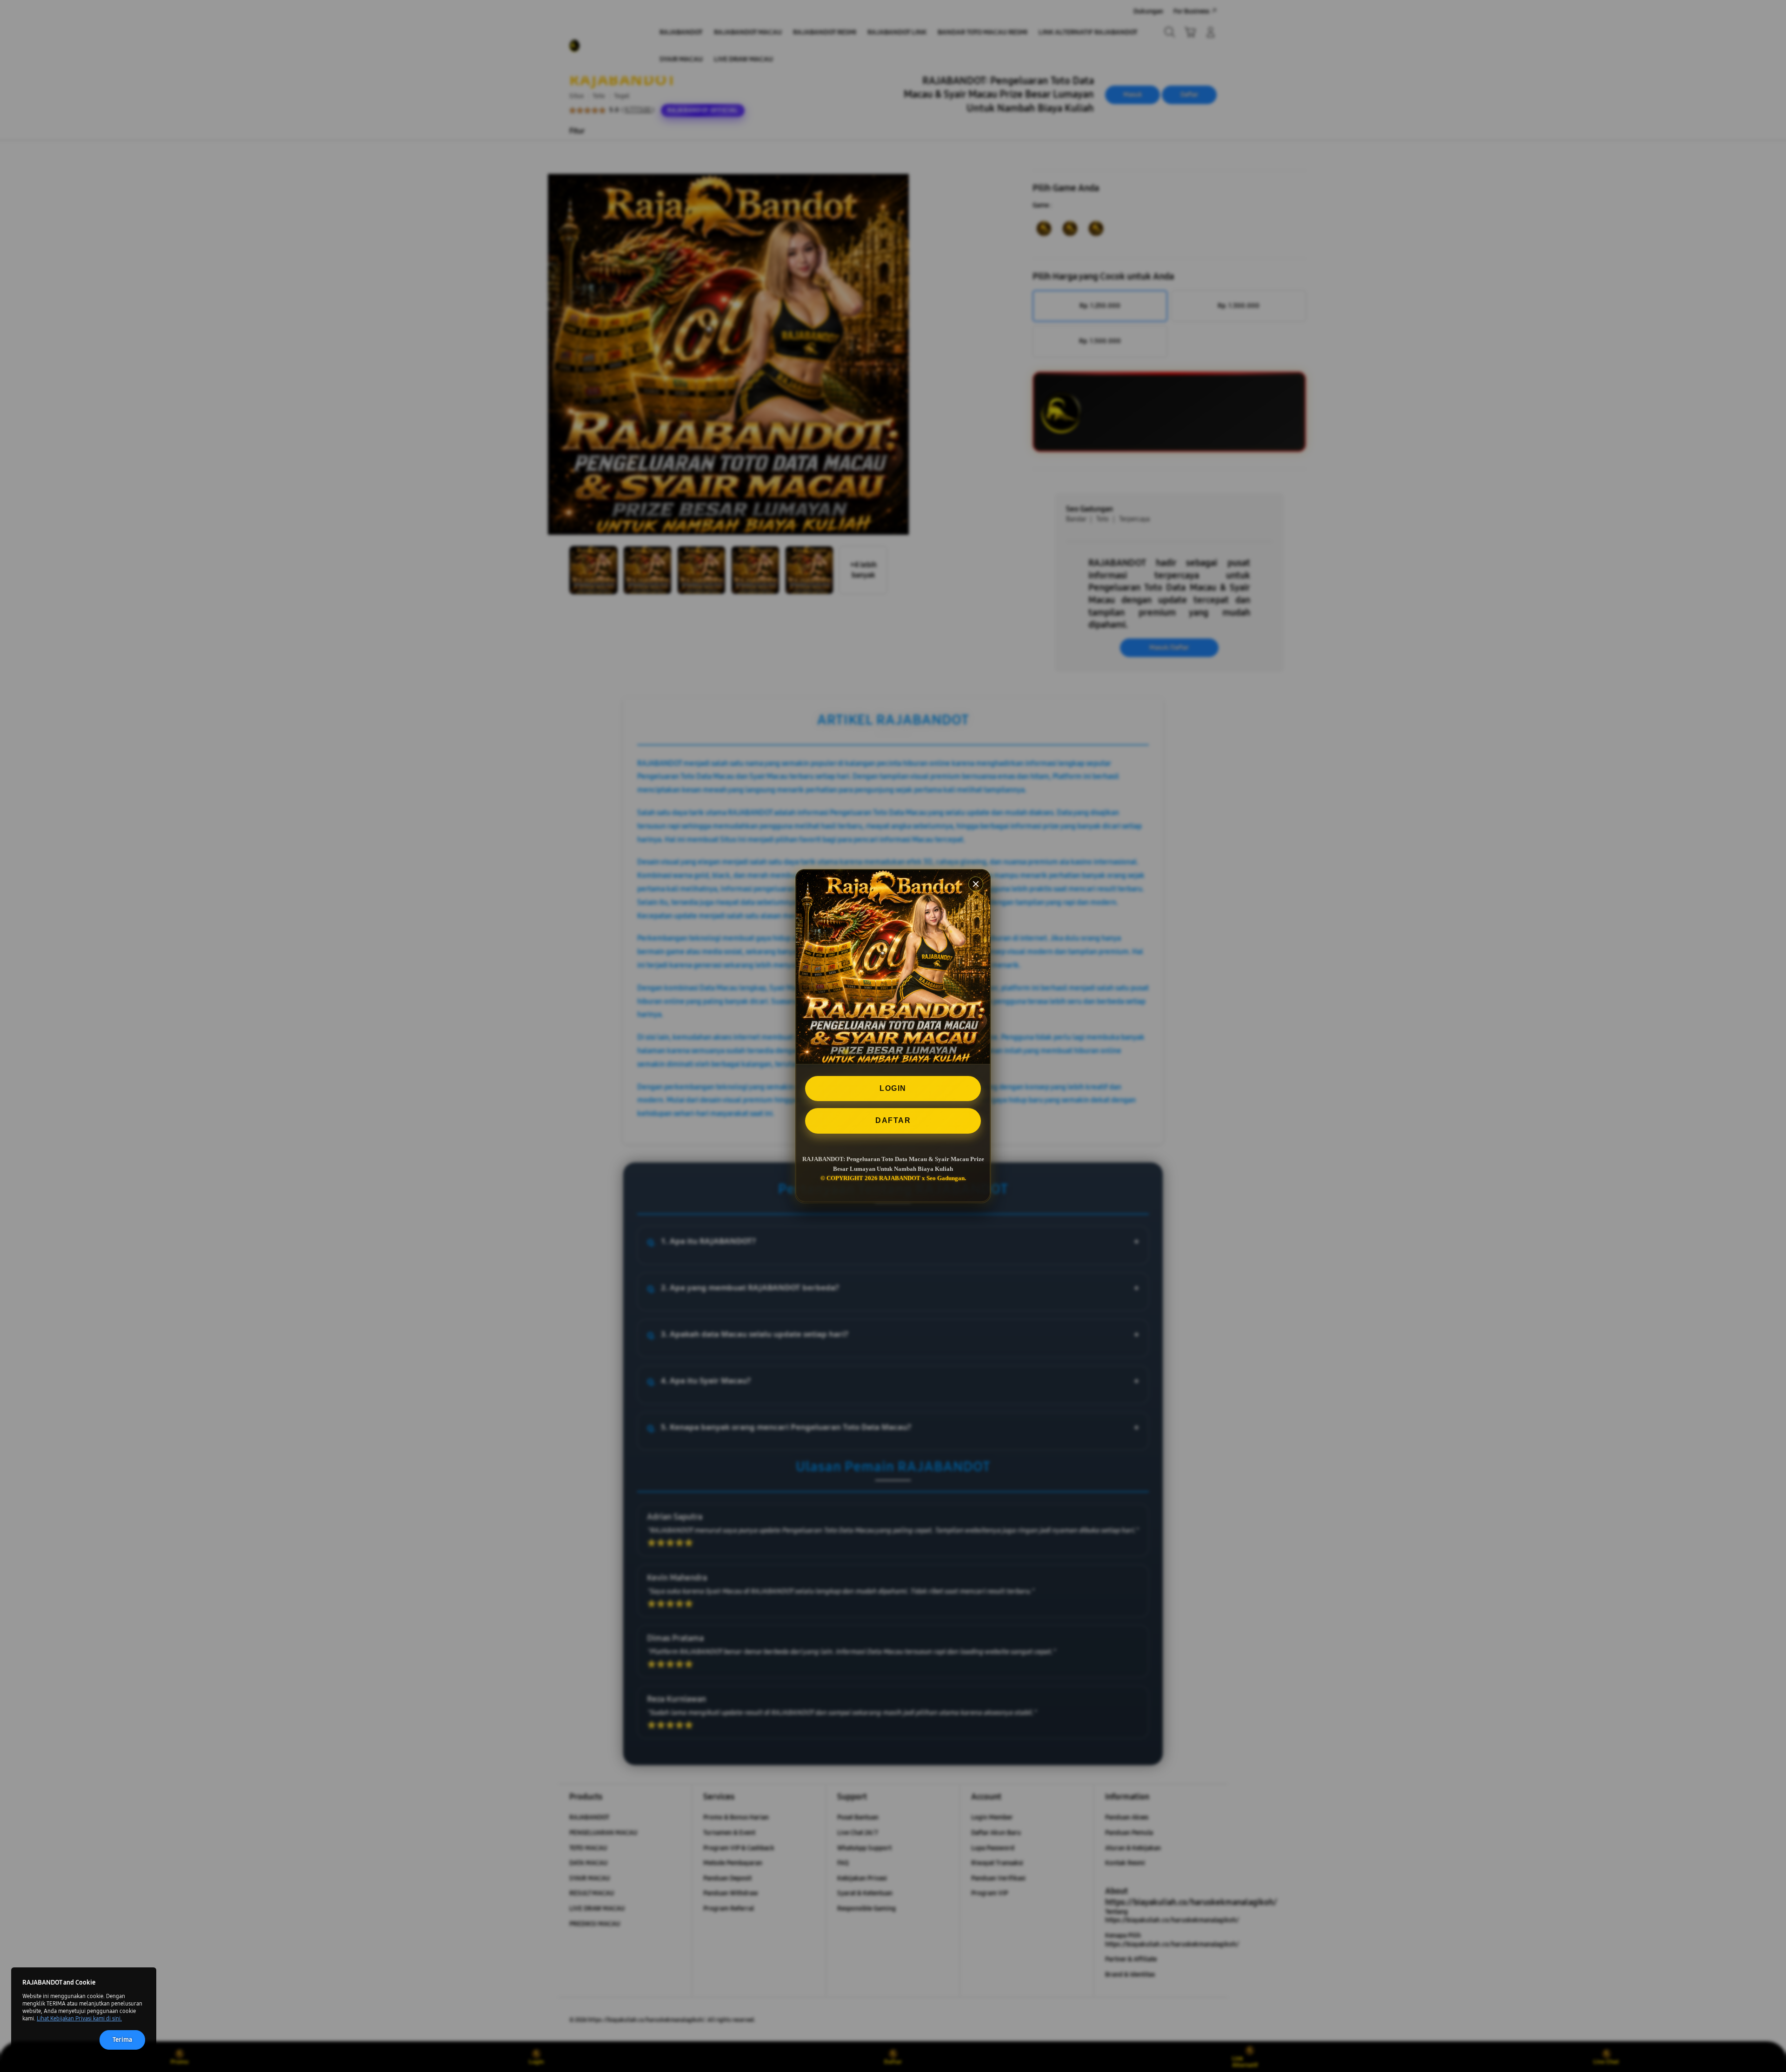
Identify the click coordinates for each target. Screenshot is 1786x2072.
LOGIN (893, 1088)
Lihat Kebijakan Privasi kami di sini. (79, 2019)
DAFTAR (893, 1121)
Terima (122, 2040)
